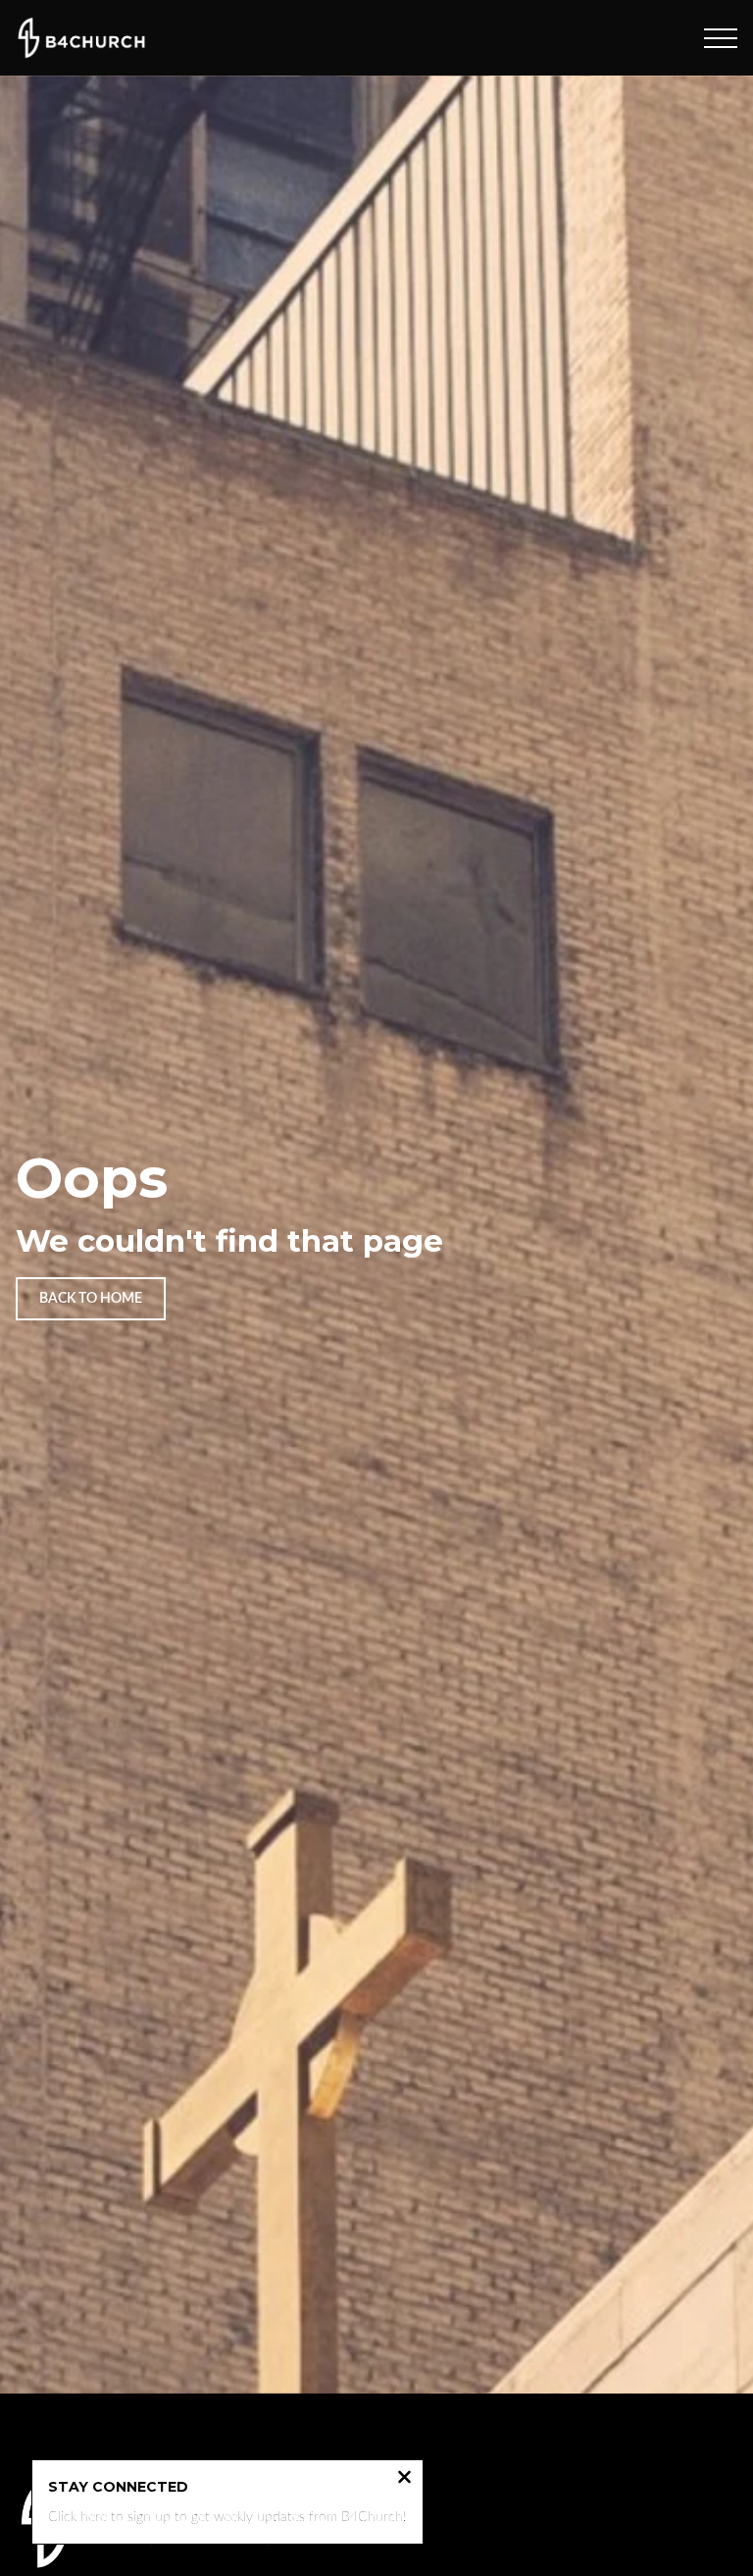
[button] (721, 38)
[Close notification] (404, 2479)
